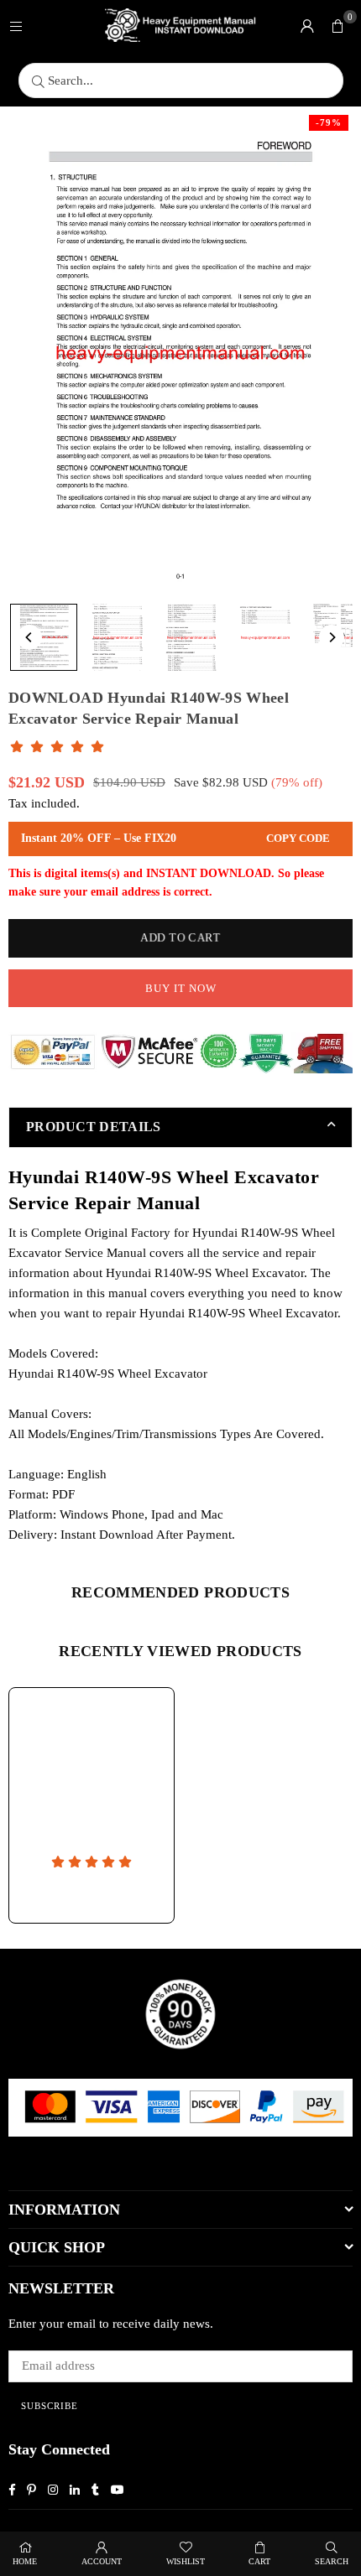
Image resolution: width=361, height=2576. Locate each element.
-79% (329, 122)
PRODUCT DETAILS (94, 1127)
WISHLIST (186, 2561)
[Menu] (16, 25)
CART (259, 2561)
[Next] (332, 637)
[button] (337, 25)
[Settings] (307, 25)
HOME (25, 2561)
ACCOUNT (102, 2561)
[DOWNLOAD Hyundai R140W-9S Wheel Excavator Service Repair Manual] (44, 637)
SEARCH (332, 2561)
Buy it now (181, 988)
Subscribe (50, 2406)
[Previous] (29, 637)
